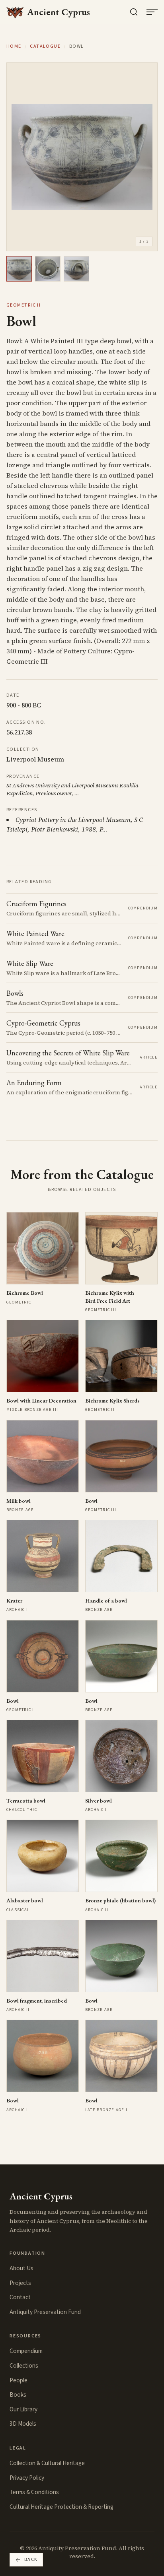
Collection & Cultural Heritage (47, 2463)
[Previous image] (20, 157)
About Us (21, 2268)
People (19, 2380)
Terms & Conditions (34, 2492)
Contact (20, 2297)
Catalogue (45, 47)
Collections (24, 2366)
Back (31, 2559)
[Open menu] (152, 12)
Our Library (23, 2409)
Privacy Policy (27, 2478)
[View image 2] (48, 269)
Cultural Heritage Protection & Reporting (61, 2507)
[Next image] (144, 157)
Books (18, 2395)
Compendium (26, 2351)
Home (14, 47)
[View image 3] (76, 269)
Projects (20, 2283)
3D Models (23, 2424)
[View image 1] (19, 269)
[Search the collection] (134, 12)
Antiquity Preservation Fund (45, 2312)
